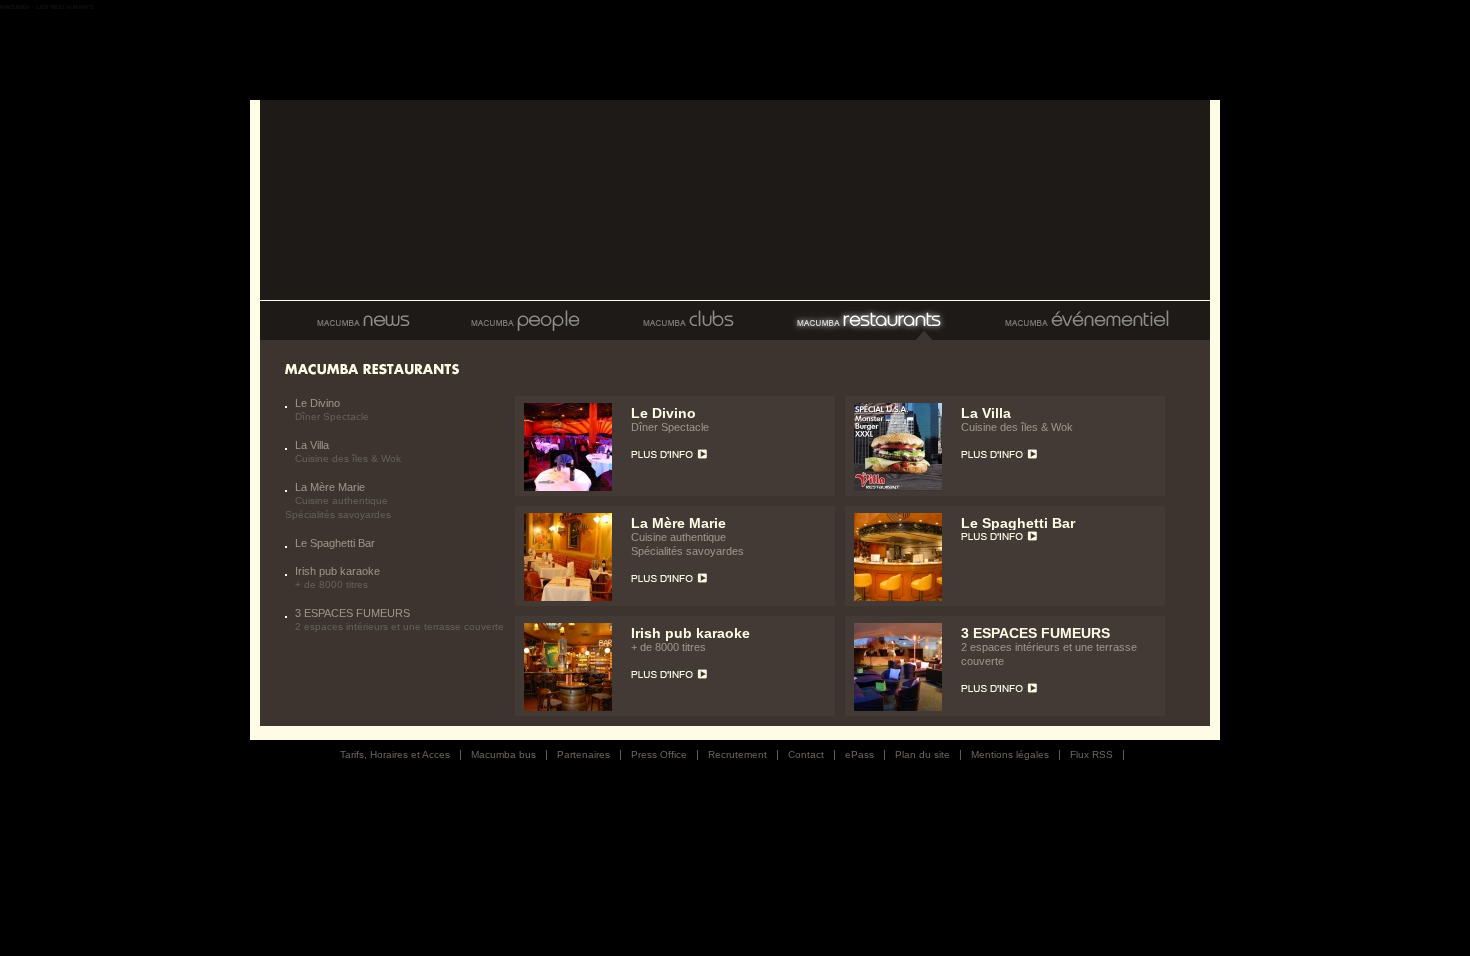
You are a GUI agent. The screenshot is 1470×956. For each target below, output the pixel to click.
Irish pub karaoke (337, 571)
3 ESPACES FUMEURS (352, 613)
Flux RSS (1091, 754)
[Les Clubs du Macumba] (687, 320)
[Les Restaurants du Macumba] (867, 320)
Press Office (659, 754)
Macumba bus (503, 754)
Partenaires (583, 754)
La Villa (312, 445)
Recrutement (737, 754)
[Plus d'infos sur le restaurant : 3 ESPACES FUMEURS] (898, 707)
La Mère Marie (330, 487)
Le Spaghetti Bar (335, 543)
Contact (806, 754)
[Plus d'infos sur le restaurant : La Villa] (898, 487)
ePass (859, 754)
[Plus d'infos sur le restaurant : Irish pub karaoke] (568, 707)
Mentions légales (1010, 754)
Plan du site (922, 754)
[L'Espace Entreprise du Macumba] (1086, 320)
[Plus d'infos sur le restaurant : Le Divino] (568, 487)
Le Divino (317, 403)
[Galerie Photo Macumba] (525, 320)
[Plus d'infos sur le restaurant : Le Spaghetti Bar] (898, 597)
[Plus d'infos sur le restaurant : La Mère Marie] (568, 597)
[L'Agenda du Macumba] (350, 320)
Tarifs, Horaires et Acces (395, 754)
